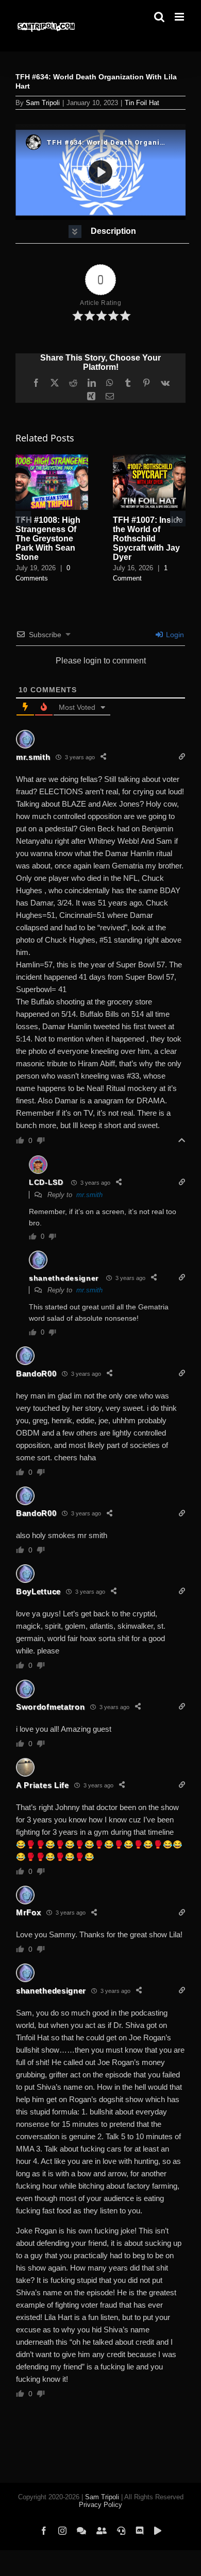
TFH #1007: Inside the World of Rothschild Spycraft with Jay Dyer (148, 539)
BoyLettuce (38, 1591)
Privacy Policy (100, 2505)
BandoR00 (36, 1374)
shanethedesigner (64, 1278)
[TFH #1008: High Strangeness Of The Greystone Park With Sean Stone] (52, 459)
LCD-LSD (46, 1182)
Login (174, 635)
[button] (102, 232)
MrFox (29, 1912)
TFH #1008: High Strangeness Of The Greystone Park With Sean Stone (48, 539)
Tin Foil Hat (142, 103)
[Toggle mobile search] (159, 17)
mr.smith (33, 757)
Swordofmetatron (51, 1707)
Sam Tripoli (43, 103)
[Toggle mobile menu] (180, 17)
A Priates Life (43, 1785)
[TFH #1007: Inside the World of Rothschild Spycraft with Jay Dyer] (149, 459)
